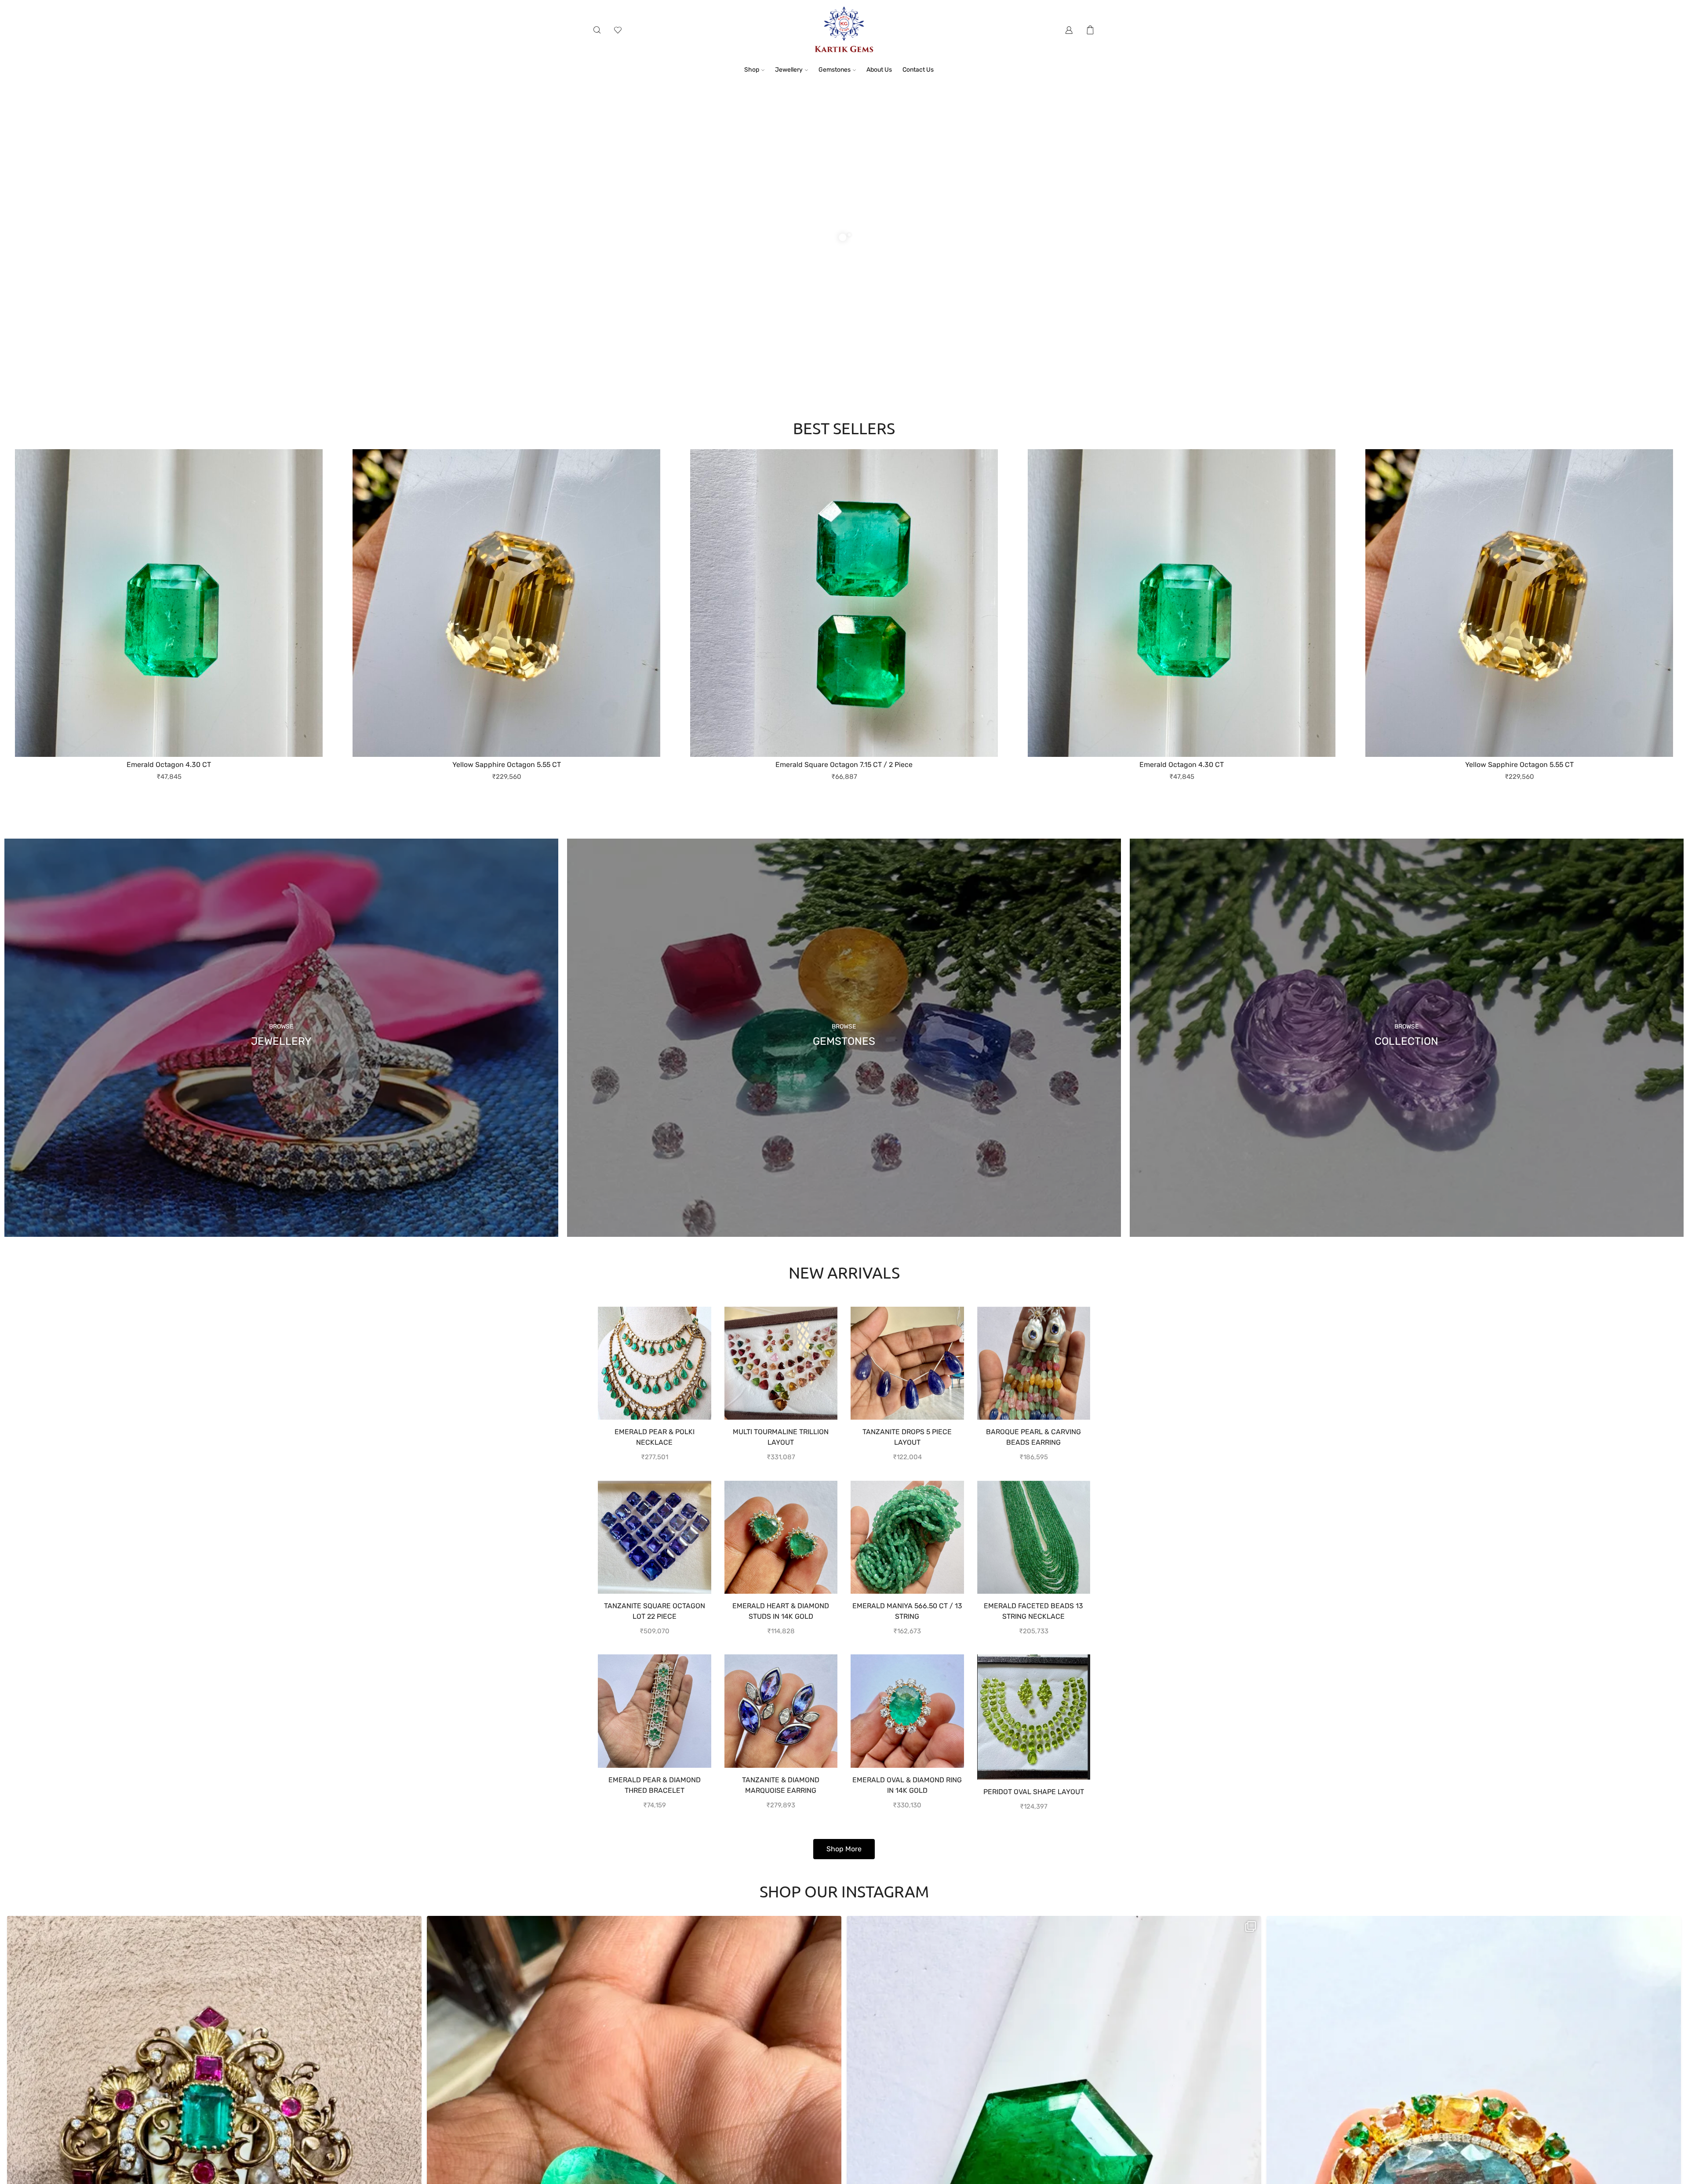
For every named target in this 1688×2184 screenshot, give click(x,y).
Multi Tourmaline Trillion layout (781, 1437)
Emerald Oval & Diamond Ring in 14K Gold (907, 1785)
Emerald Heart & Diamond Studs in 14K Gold (781, 1611)
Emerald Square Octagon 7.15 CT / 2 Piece (169, 764)
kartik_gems (210, 1926)
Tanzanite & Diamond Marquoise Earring (781, 1785)
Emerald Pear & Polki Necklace (655, 1437)
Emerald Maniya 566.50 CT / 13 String (907, 1611)
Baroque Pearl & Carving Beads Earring (1033, 1437)
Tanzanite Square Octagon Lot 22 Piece (655, 1611)
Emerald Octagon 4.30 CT (506, 764)
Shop (752, 69)
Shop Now (604, 264)
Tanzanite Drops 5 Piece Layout (907, 1437)
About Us (879, 69)
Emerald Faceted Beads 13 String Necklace (1033, 1611)
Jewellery (789, 69)
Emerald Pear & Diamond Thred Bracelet (655, 1785)
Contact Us (918, 69)
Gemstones (835, 69)
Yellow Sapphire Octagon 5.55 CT (844, 764)
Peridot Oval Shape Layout (1034, 1791)
